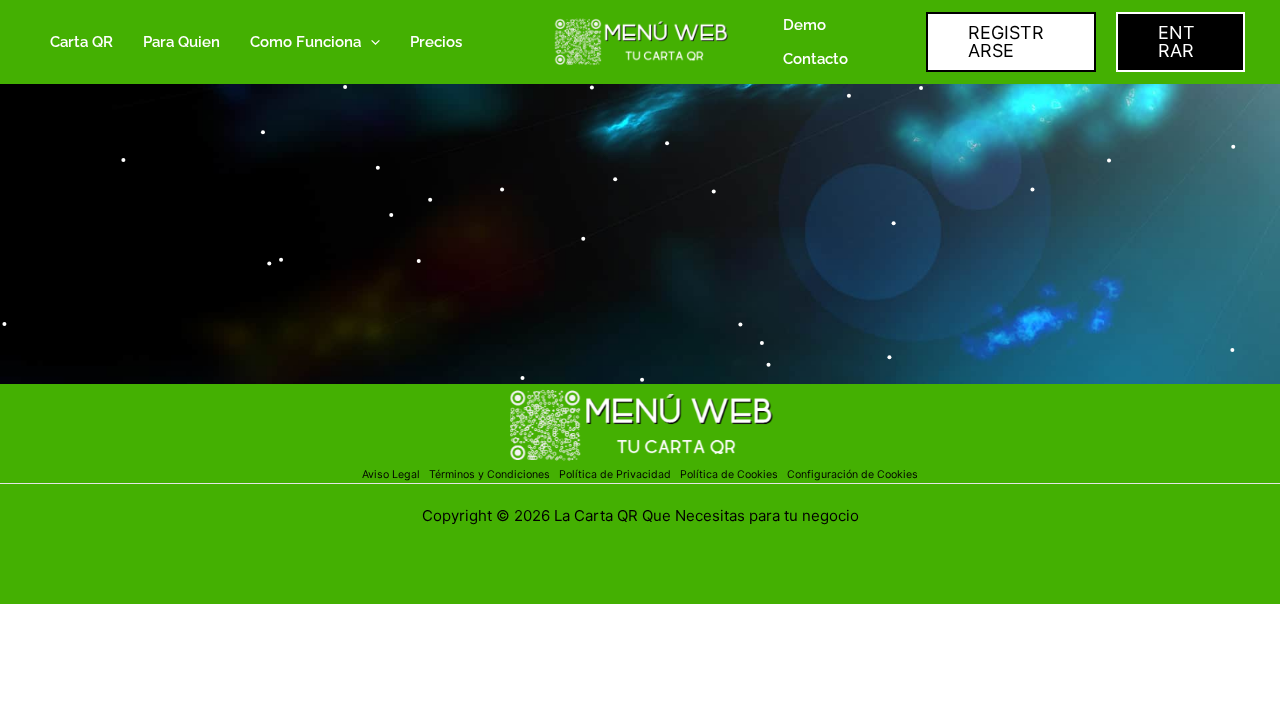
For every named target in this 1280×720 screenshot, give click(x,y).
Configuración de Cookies (852, 474)
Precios (436, 42)
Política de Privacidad (618, 474)
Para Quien (181, 42)
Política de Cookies (729, 474)
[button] (370, 42)
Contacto (815, 59)
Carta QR (81, 42)
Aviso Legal (392, 474)
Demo (804, 25)
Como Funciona (305, 42)
